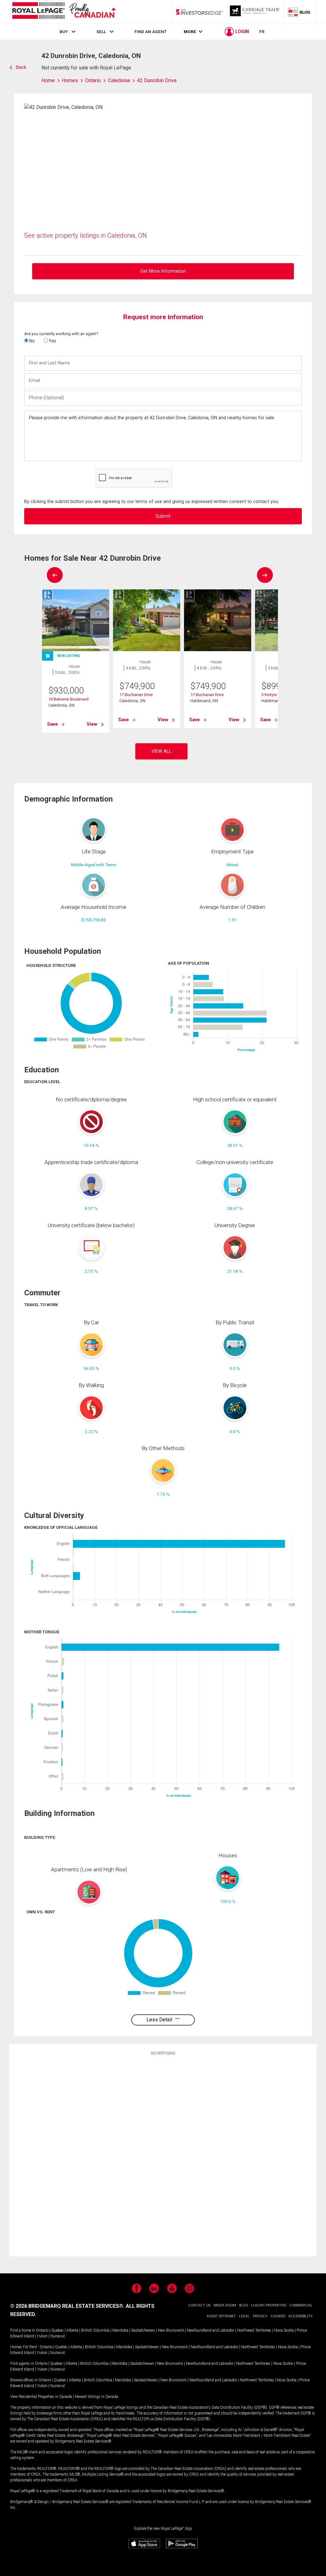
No (32, 341)
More (190, 32)
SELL (101, 32)
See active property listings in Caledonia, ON (85, 235)
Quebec (57, 2330)
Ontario (42, 2330)
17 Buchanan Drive (136, 695)
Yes (52, 341)
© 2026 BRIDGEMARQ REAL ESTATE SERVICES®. (67, 2306)
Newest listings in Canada (96, 2397)
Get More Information (163, 271)
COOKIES (278, 2316)
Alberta (72, 2330)
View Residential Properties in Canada (41, 2397)
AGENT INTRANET (221, 2316)
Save (53, 724)
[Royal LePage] (64, 12)
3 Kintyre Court (275, 695)
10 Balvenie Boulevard (68, 699)
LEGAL (244, 2316)
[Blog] (299, 12)
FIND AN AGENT (150, 32)
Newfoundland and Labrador (211, 2330)
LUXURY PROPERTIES (269, 2305)
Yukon (42, 2336)
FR (262, 32)
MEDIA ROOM (225, 2305)
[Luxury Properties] (255, 12)
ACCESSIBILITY (301, 2316)
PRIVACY (260, 2316)
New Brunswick (171, 2330)
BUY (64, 32)
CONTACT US (199, 2305)
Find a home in (23, 2330)
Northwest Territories (254, 2330)
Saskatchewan (143, 2330)
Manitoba (120, 2330)
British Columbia (95, 2330)
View (92, 724)
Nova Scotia (284, 2330)
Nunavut (58, 2336)
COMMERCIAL (301, 2305)
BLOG (244, 2305)
